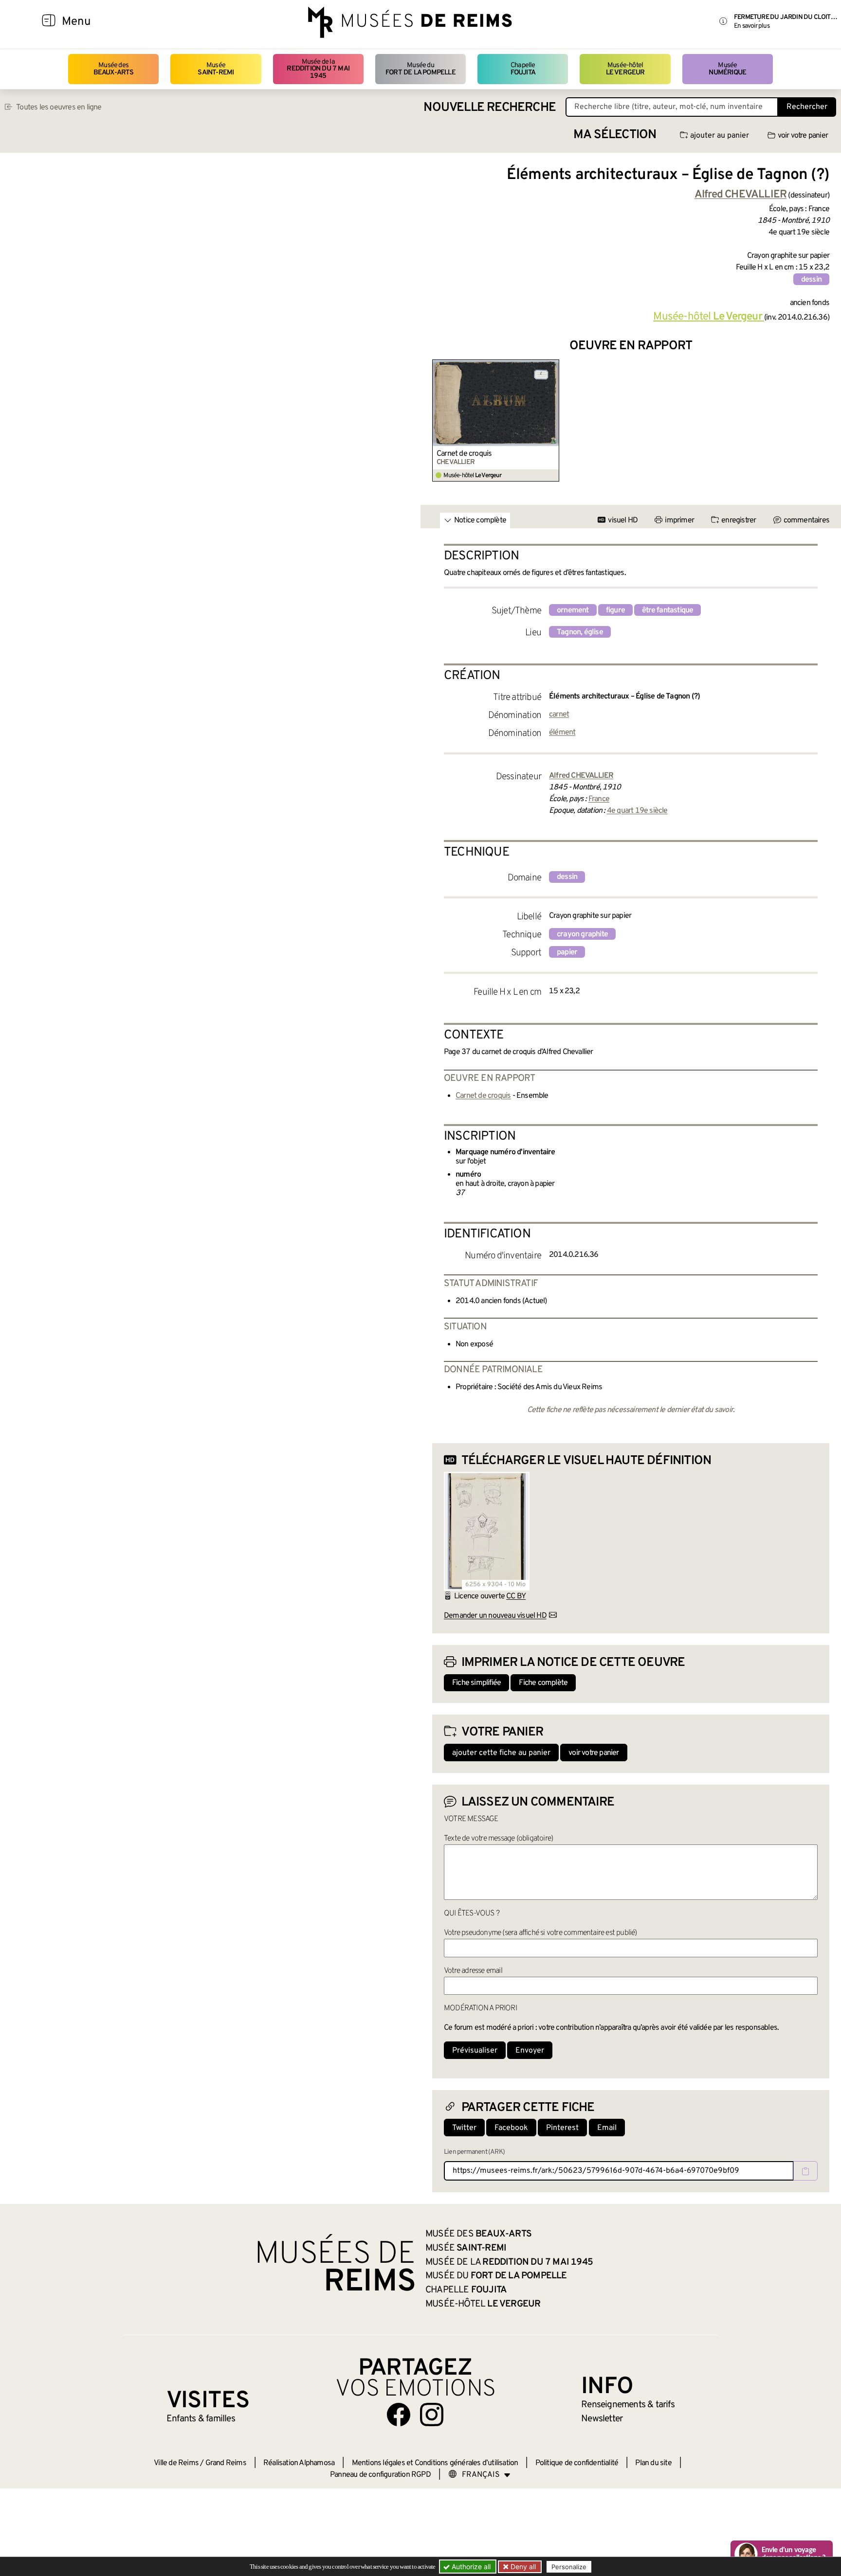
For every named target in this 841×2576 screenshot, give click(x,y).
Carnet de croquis (464, 454)
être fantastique (667, 610)
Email (607, 2128)
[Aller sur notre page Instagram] (432, 2415)
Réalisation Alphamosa (299, 2463)
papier (567, 952)
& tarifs (628, 2405)
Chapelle (523, 69)
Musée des (114, 69)
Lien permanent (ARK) (474, 2152)
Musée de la (318, 69)
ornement (573, 610)
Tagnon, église (580, 632)
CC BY (516, 1596)
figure (615, 610)
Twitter (464, 2128)
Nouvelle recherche (490, 108)
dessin (811, 280)
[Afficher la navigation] (49, 22)
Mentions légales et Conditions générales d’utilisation (435, 2463)
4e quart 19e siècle (637, 811)
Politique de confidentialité (577, 2463)
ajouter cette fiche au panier (501, 1753)
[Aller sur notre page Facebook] (399, 2415)
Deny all (522, 2567)
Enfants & (201, 2419)
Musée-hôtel (625, 69)
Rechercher (807, 107)
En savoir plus (752, 26)
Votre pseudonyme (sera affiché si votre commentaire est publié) (540, 1933)
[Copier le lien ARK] (805, 2171)
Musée (216, 69)
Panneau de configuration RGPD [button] (380, 2475)
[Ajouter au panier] (554, 366)
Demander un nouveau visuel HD (495, 1616)
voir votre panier (803, 136)
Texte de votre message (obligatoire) (498, 1839)
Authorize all (470, 2567)
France (599, 799)
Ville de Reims (176, 2463)
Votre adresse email (473, 1971)
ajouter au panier (720, 136)
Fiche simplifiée (476, 1683)
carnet (559, 715)
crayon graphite (582, 934)
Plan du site (653, 2463)
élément (562, 733)
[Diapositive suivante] (822, 421)
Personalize (569, 2567)
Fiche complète (543, 1683)
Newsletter (602, 2419)
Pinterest (562, 2128)
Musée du (420, 69)
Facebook (511, 2128)
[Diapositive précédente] (440, 421)
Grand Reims (226, 2463)
